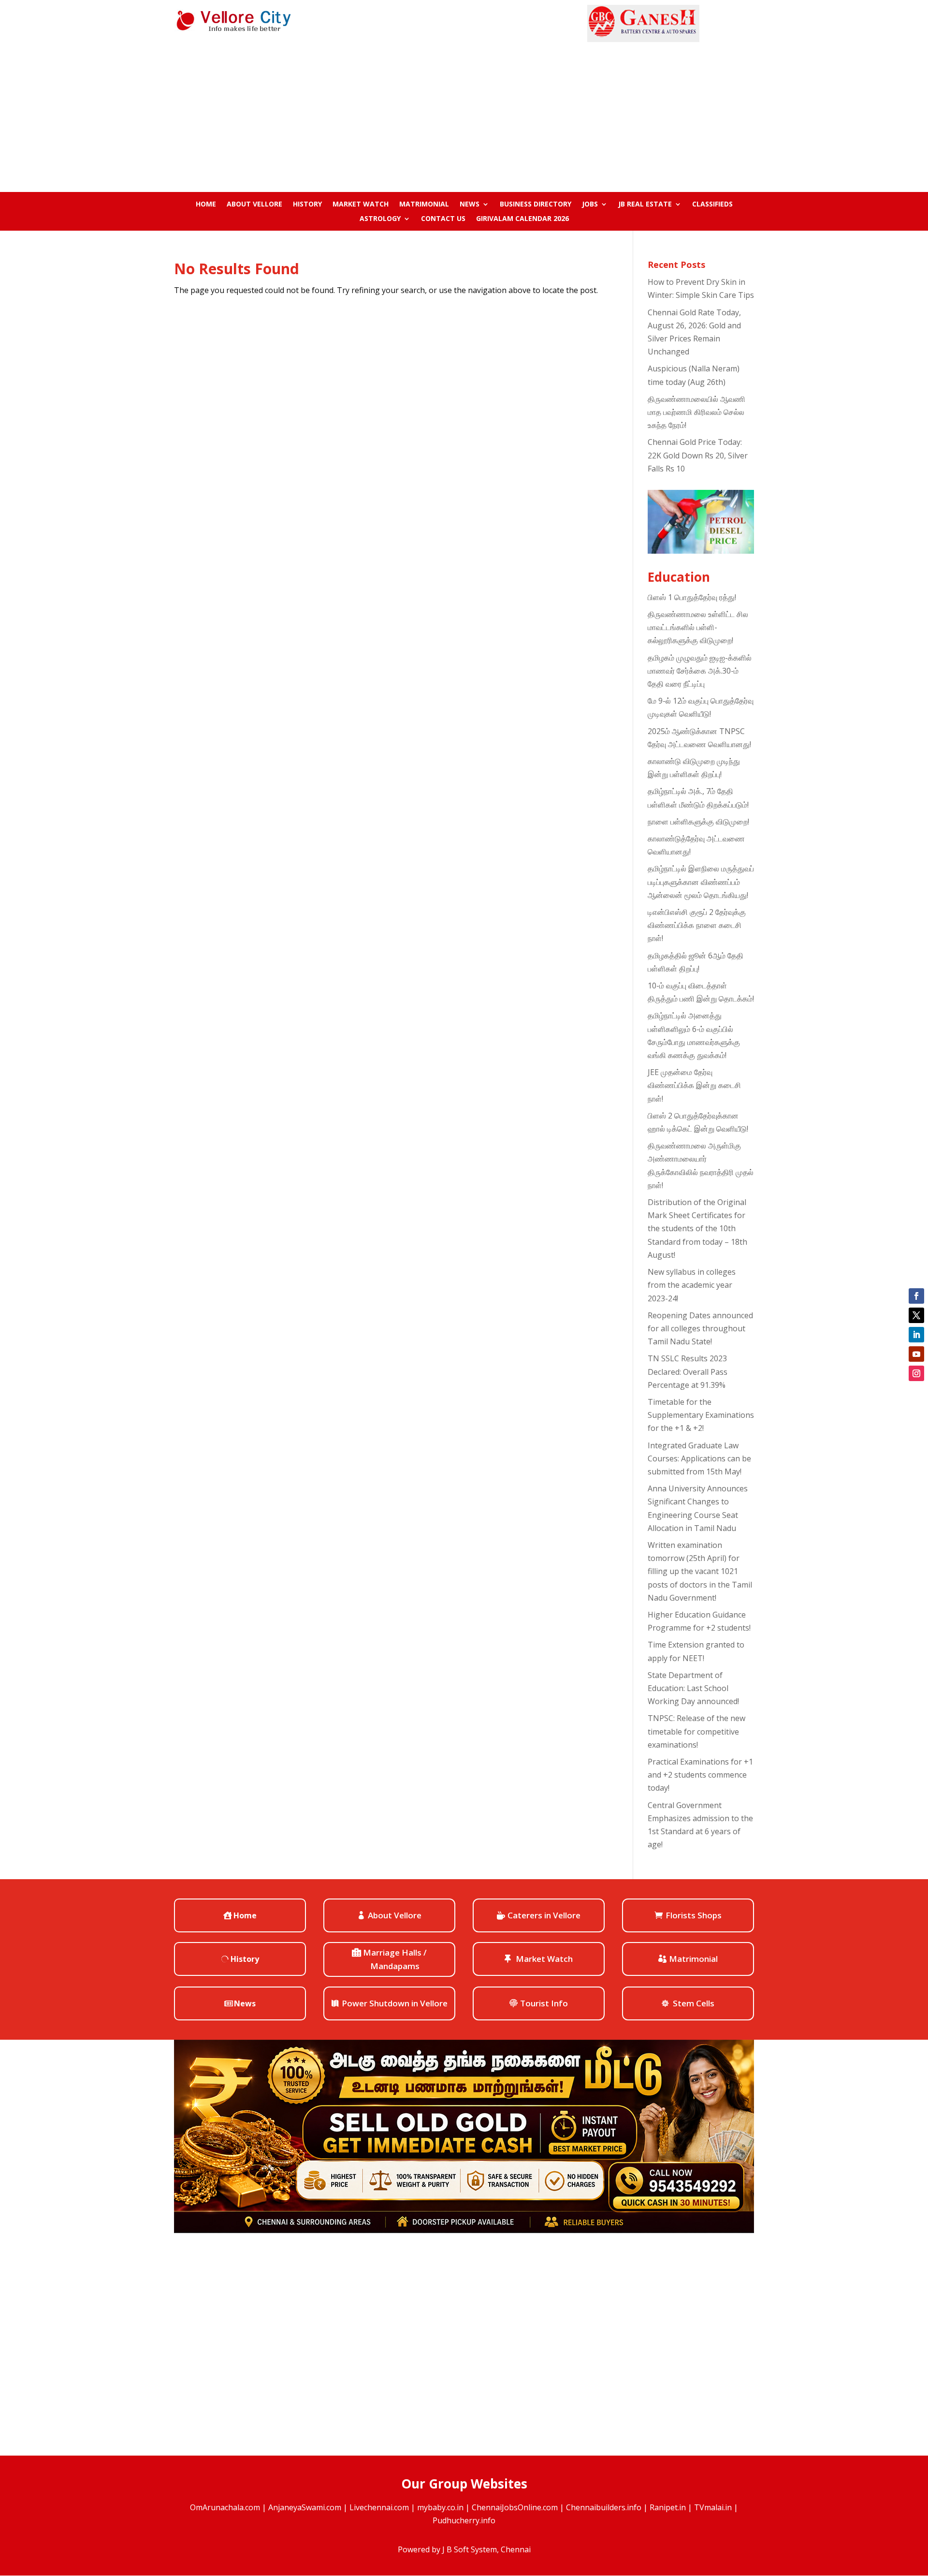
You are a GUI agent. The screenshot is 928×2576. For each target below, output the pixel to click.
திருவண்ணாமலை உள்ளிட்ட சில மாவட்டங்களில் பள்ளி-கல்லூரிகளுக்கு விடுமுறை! (698, 627)
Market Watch (361, 205)
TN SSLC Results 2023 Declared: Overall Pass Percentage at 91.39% (688, 1371)
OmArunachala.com (225, 2507)
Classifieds (712, 205)
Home (206, 205)
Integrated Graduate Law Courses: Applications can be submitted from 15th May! (699, 1458)
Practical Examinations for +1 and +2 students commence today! (700, 1775)
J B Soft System (470, 2549)
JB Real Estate (645, 205)
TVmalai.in (713, 2507)
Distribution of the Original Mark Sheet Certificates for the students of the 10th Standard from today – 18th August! (697, 1229)
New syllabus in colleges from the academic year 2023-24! (692, 1285)
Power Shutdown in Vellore (395, 2003)
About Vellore (254, 205)
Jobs (590, 205)
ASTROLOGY (380, 219)
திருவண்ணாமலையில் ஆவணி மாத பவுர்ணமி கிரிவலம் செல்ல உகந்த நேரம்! (696, 412)
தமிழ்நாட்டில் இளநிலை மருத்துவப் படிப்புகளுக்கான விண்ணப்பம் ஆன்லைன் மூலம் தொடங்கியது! (701, 882)
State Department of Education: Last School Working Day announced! (693, 1688)
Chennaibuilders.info (604, 2507)
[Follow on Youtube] (916, 1354)
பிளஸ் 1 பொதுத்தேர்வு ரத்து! (692, 597)
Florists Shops (694, 1915)
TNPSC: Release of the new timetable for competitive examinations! (696, 1731)
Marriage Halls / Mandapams (395, 1959)
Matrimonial (424, 205)
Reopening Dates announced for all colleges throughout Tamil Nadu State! (700, 1328)
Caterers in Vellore (544, 1915)
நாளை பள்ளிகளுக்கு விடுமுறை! (698, 822)
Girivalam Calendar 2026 (522, 219)
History (307, 205)
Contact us (443, 219)
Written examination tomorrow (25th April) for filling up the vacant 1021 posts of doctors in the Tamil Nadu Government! (700, 1571)
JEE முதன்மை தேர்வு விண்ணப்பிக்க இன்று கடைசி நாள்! (694, 1085)
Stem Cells (694, 2003)
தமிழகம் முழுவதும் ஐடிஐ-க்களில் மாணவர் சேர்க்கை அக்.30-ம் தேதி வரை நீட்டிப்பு (700, 671)
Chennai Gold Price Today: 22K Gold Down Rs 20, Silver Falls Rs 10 (698, 455)
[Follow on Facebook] (916, 1296)
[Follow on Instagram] (916, 1373)
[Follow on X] (916, 1315)
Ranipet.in (668, 2507)
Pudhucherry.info (464, 2520)
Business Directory (536, 205)
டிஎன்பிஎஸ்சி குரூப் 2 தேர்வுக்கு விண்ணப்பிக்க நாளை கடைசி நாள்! (697, 925)
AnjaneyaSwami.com (305, 2507)
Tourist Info (544, 2003)
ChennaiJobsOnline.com (515, 2507)
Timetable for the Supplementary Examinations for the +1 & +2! (701, 1415)
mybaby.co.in (440, 2507)
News (470, 205)
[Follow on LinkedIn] (916, 1335)
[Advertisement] (464, 115)
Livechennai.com (379, 2507)
